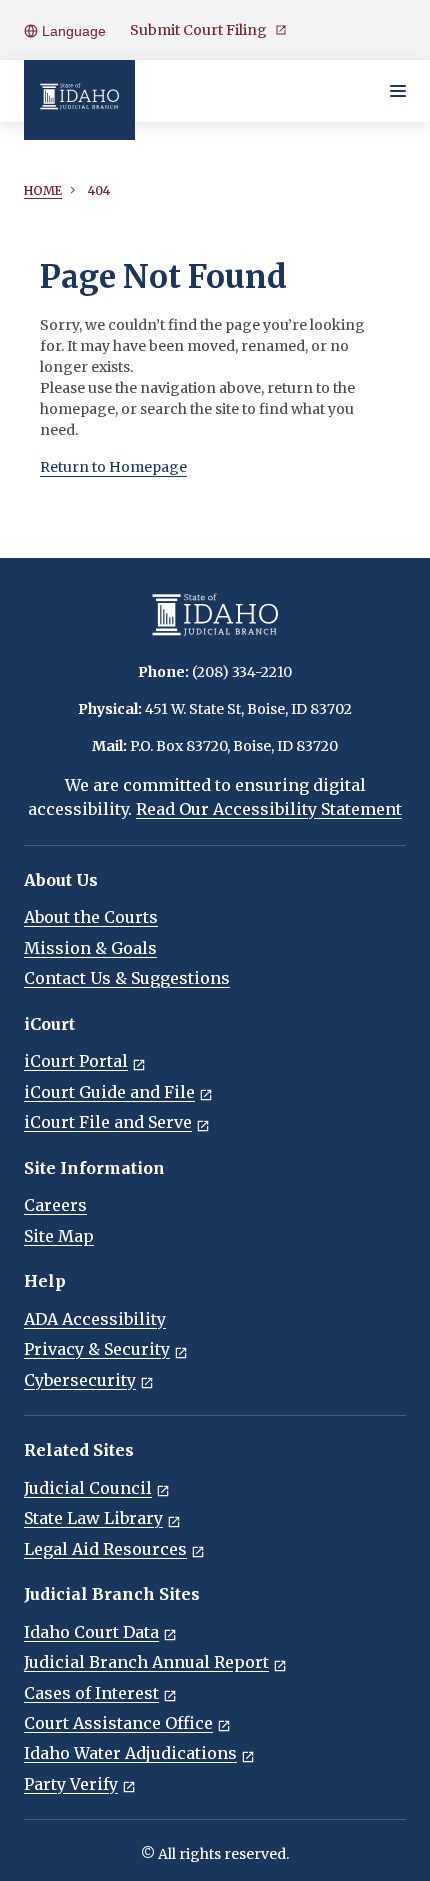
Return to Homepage (113, 467)
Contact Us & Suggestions (127, 978)
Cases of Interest (91, 1693)
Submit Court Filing (198, 30)
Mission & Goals (90, 948)
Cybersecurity (80, 1380)
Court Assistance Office (118, 1723)
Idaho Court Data (91, 1632)
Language (72, 31)
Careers (55, 1205)
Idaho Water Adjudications (130, 1753)
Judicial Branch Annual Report (146, 1662)
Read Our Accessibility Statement (269, 809)
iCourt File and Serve (108, 1122)
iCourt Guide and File (109, 1092)
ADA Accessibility (95, 1319)
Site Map (59, 1236)
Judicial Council (88, 1488)
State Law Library (93, 1518)
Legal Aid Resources (105, 1549)
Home (43, 190)
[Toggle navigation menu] (398, 91)
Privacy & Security (97, 1349)
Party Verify (71, 1784)
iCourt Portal (76, 1061)
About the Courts (91, 917)
